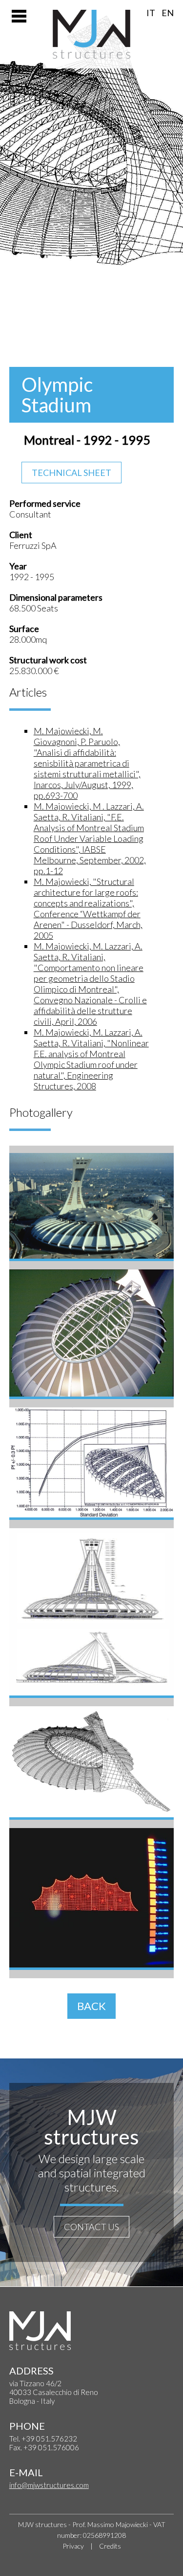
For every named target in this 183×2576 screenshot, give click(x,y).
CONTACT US (91, 2227)
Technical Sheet (71, 473)
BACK (91, 2006)
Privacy (73, 2546)
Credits (110, 2546)
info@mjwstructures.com (49, 2485)
